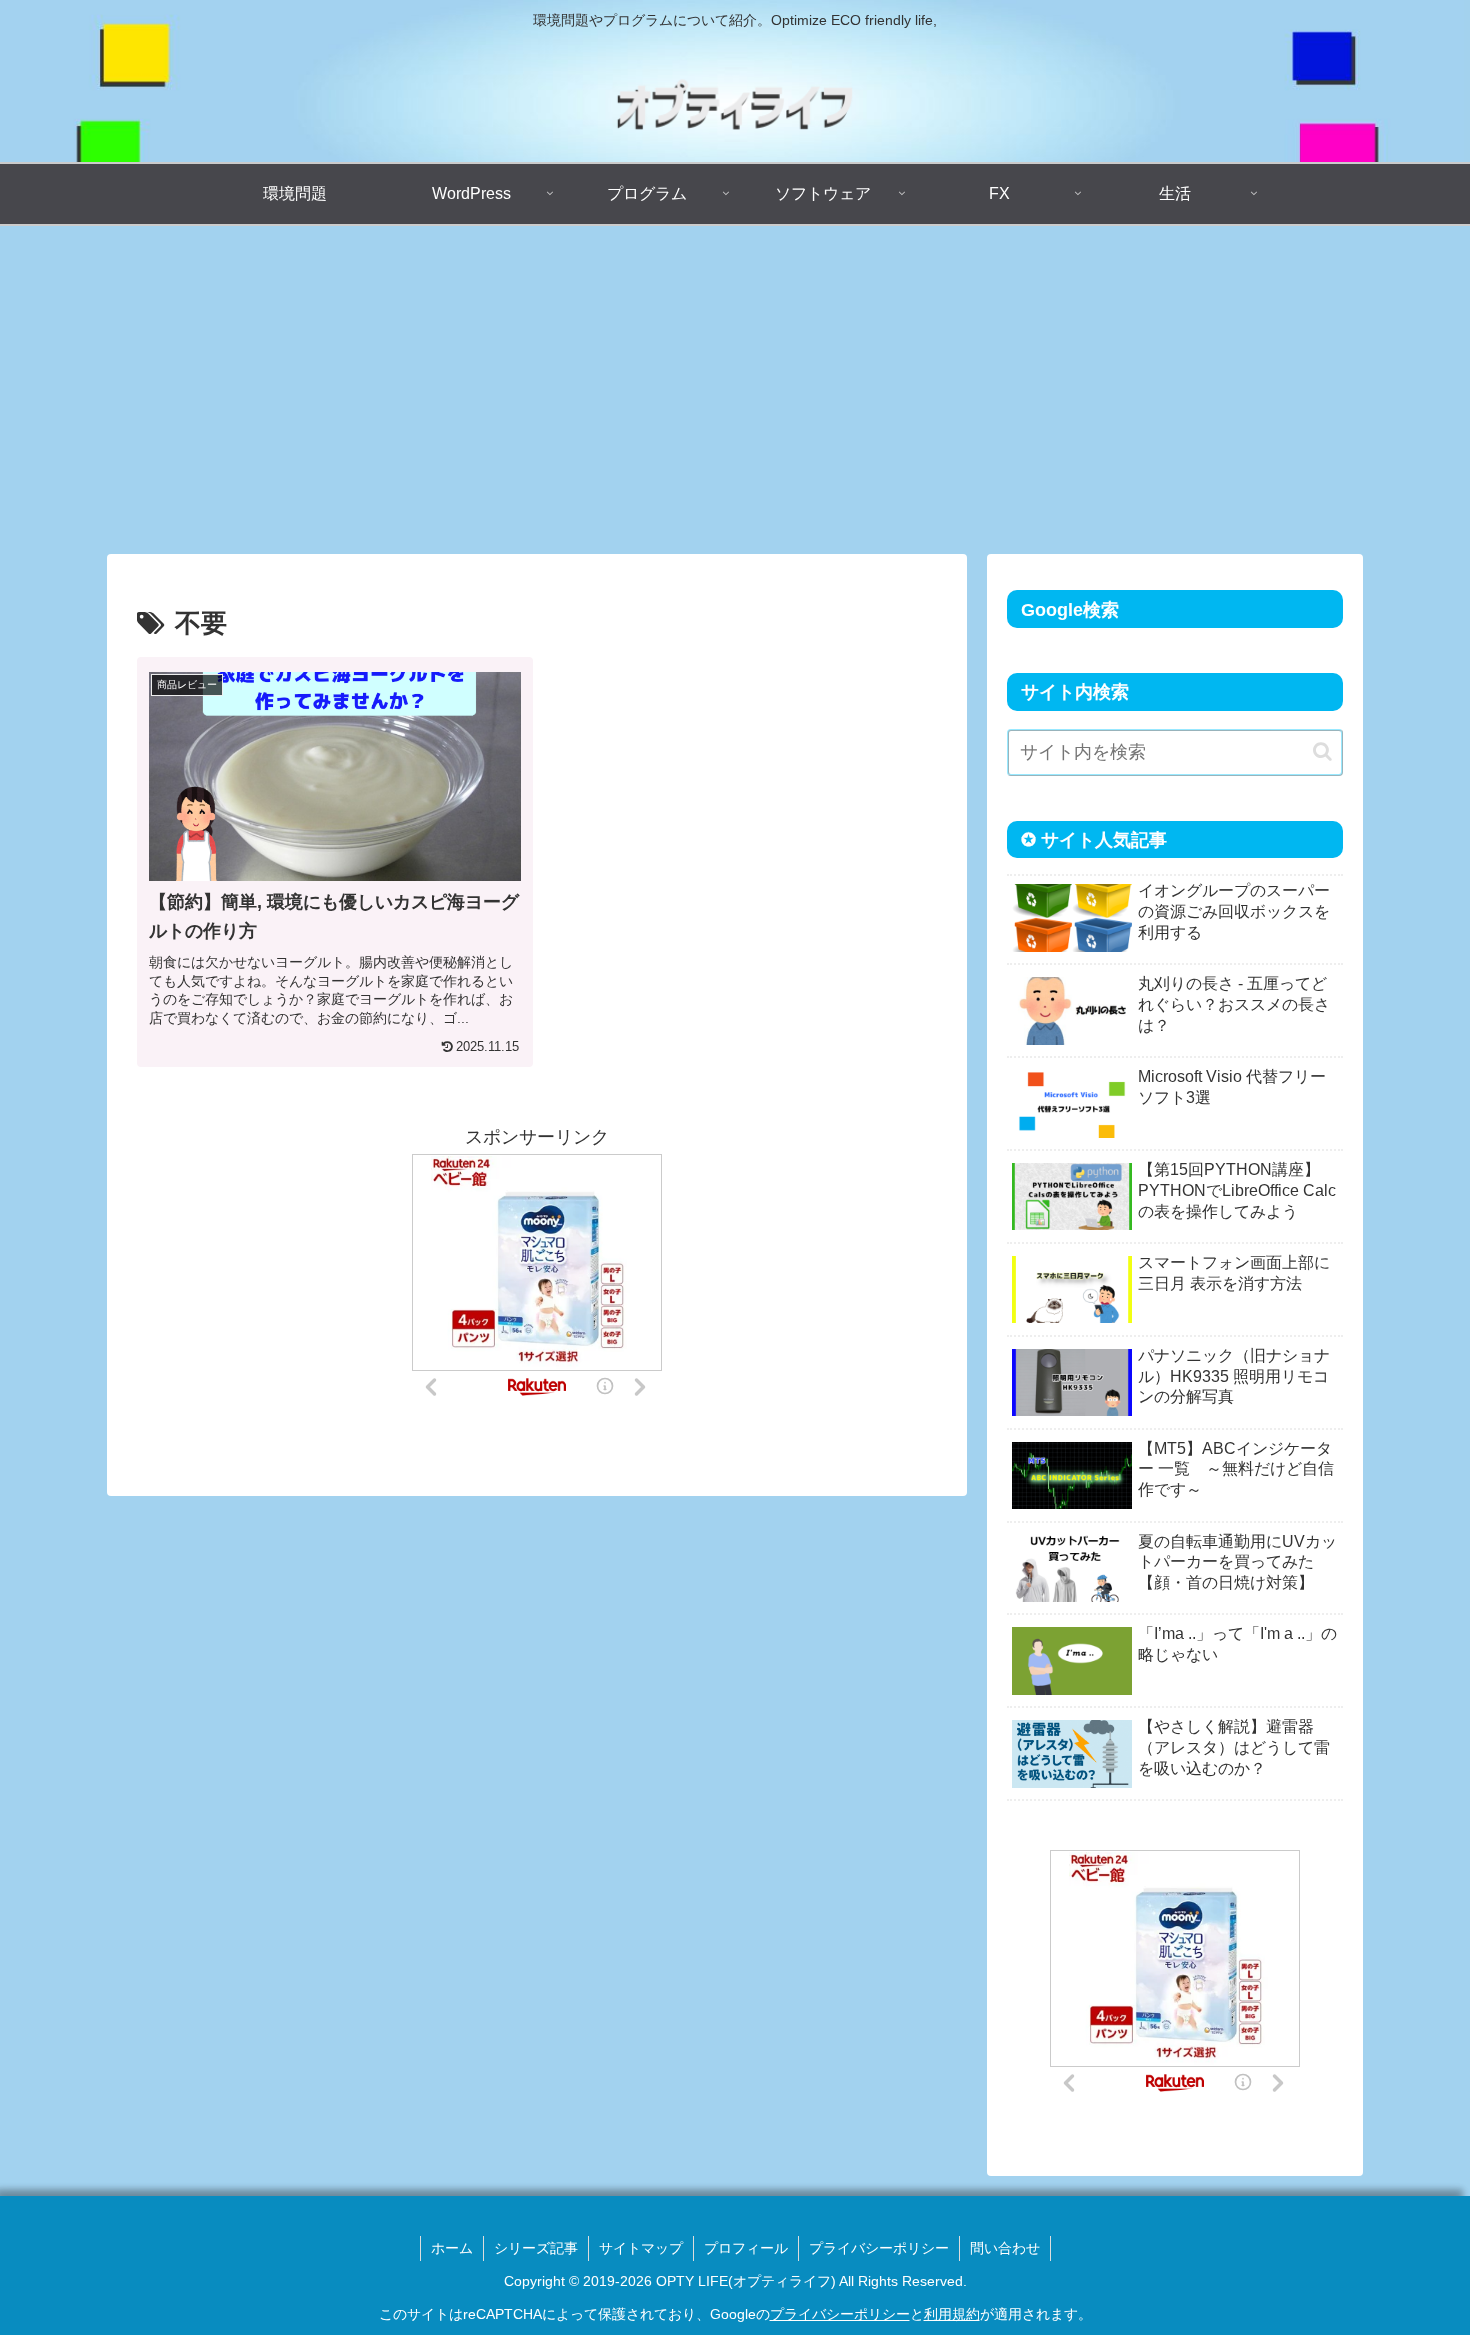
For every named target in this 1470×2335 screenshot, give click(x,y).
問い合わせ (1005, 2248)
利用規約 (952, 2314)
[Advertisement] (735, 390)
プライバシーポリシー (879, 2248)
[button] (1322, 751)
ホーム (452, 2248)
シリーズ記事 (536, 2248)
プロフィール (746, 2248)
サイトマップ (641, 2248)
